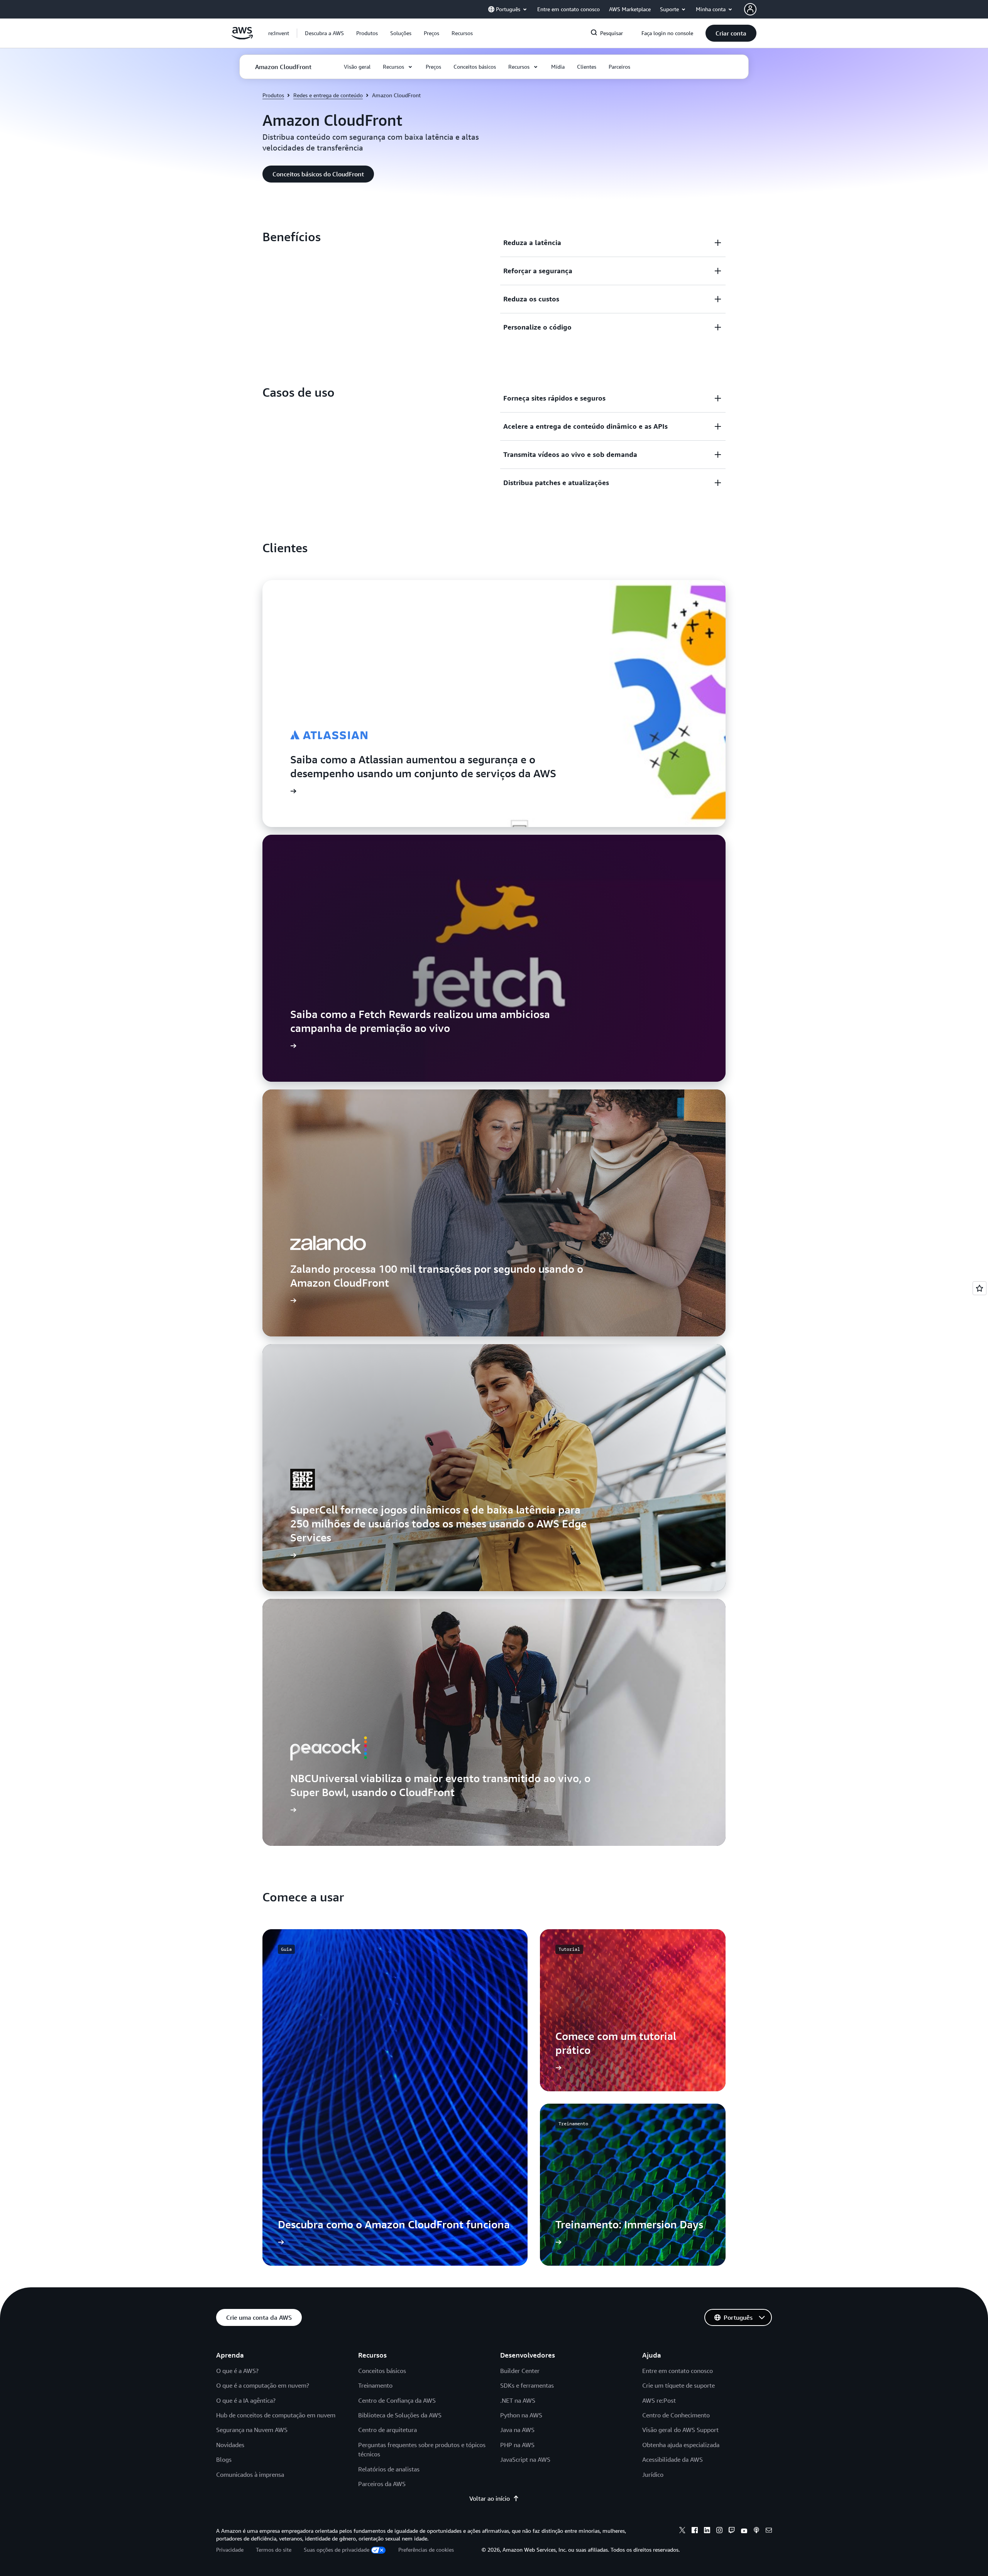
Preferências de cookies (426, 2550)
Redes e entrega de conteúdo (328, 95)
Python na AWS (521, 2415)
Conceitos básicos (382, 2371)
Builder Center (520, 2371)
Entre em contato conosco (678, 2371)
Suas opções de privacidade (337, 2550)
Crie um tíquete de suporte (678, 2385)
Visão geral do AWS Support (680, 2430)
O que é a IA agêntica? (246, 2400)
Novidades (230, 2445)
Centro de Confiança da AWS (397, 2400)
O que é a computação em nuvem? (263, 2385)
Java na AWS (517, 2430)
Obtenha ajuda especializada (681, 2445)
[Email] (769, 2531)
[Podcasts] (756, 2531)
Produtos (273, 95)
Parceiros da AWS (382, 2484)
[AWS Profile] (750, 9)
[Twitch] (732, 2531)
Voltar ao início (490, 2498)
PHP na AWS (517, 2445)
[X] (682, 2531)
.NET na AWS (518, 2400)
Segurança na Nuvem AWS (252, 2430)
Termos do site (274, 2550)
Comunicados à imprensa (250, 2475)
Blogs (224, 2459)
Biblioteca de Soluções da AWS (400, 2415)
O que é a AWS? (237, 2371)
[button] (324, 33)
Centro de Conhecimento (676, 2415)
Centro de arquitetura (387, 2430)
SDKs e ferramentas (527, 2385)
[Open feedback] (980, 1288)
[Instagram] (719, 2531)
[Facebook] (695, 2531)
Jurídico (653, 2475)
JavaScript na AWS (525, 2459)
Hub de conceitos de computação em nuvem (276, 2415)
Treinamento (375, 2385)
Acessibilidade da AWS (672, 2459)
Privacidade (230, 2550)
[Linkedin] (707, 2531)
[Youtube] (744, 2531)
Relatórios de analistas (389, 2469)
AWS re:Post (659, 2400)
